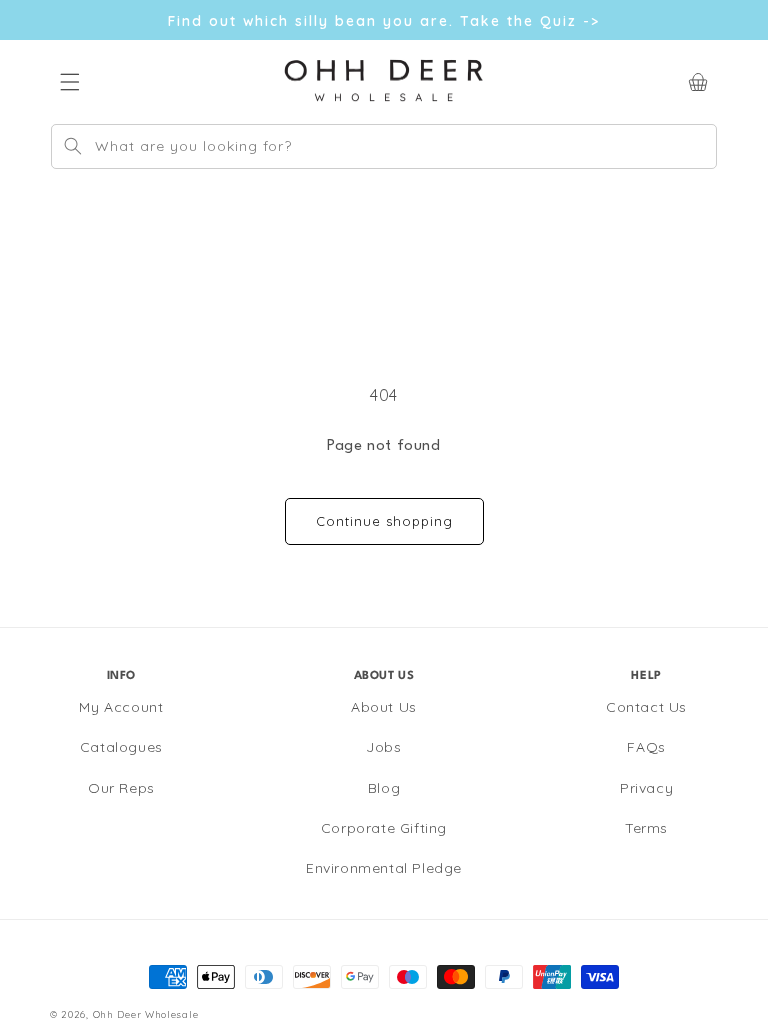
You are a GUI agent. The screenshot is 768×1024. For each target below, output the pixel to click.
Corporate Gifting (384, 828)
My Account (121, 707)
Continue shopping (384, 521)
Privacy (646, 788)
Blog (384, 788)
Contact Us (646, 707)
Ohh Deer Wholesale (146, 1014)
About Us (384, 707)
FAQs (646, 747)
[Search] (73, 146)
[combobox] (384, 146)
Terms (646, 828)
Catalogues (121, 747)
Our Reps (121, 788)
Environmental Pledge (384, 868)
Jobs (383, 747)
